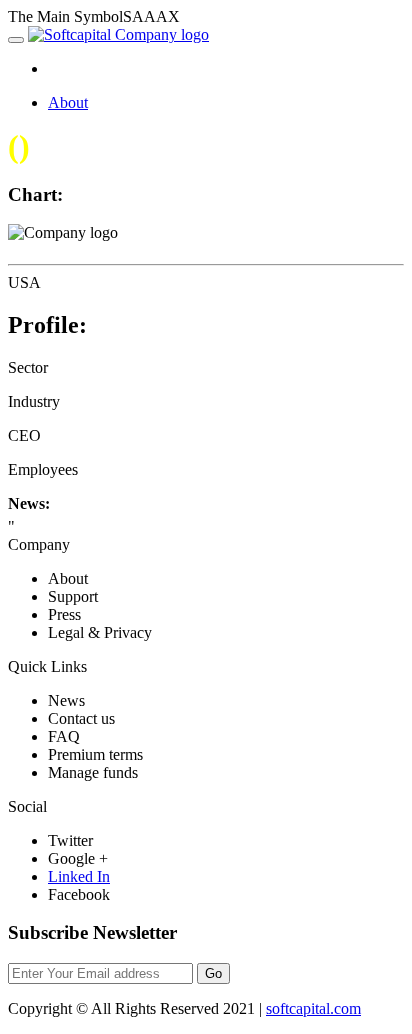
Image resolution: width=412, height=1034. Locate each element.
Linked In (79, 876)
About (68, 102)
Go (213, 973)
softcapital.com (313, 1008)
